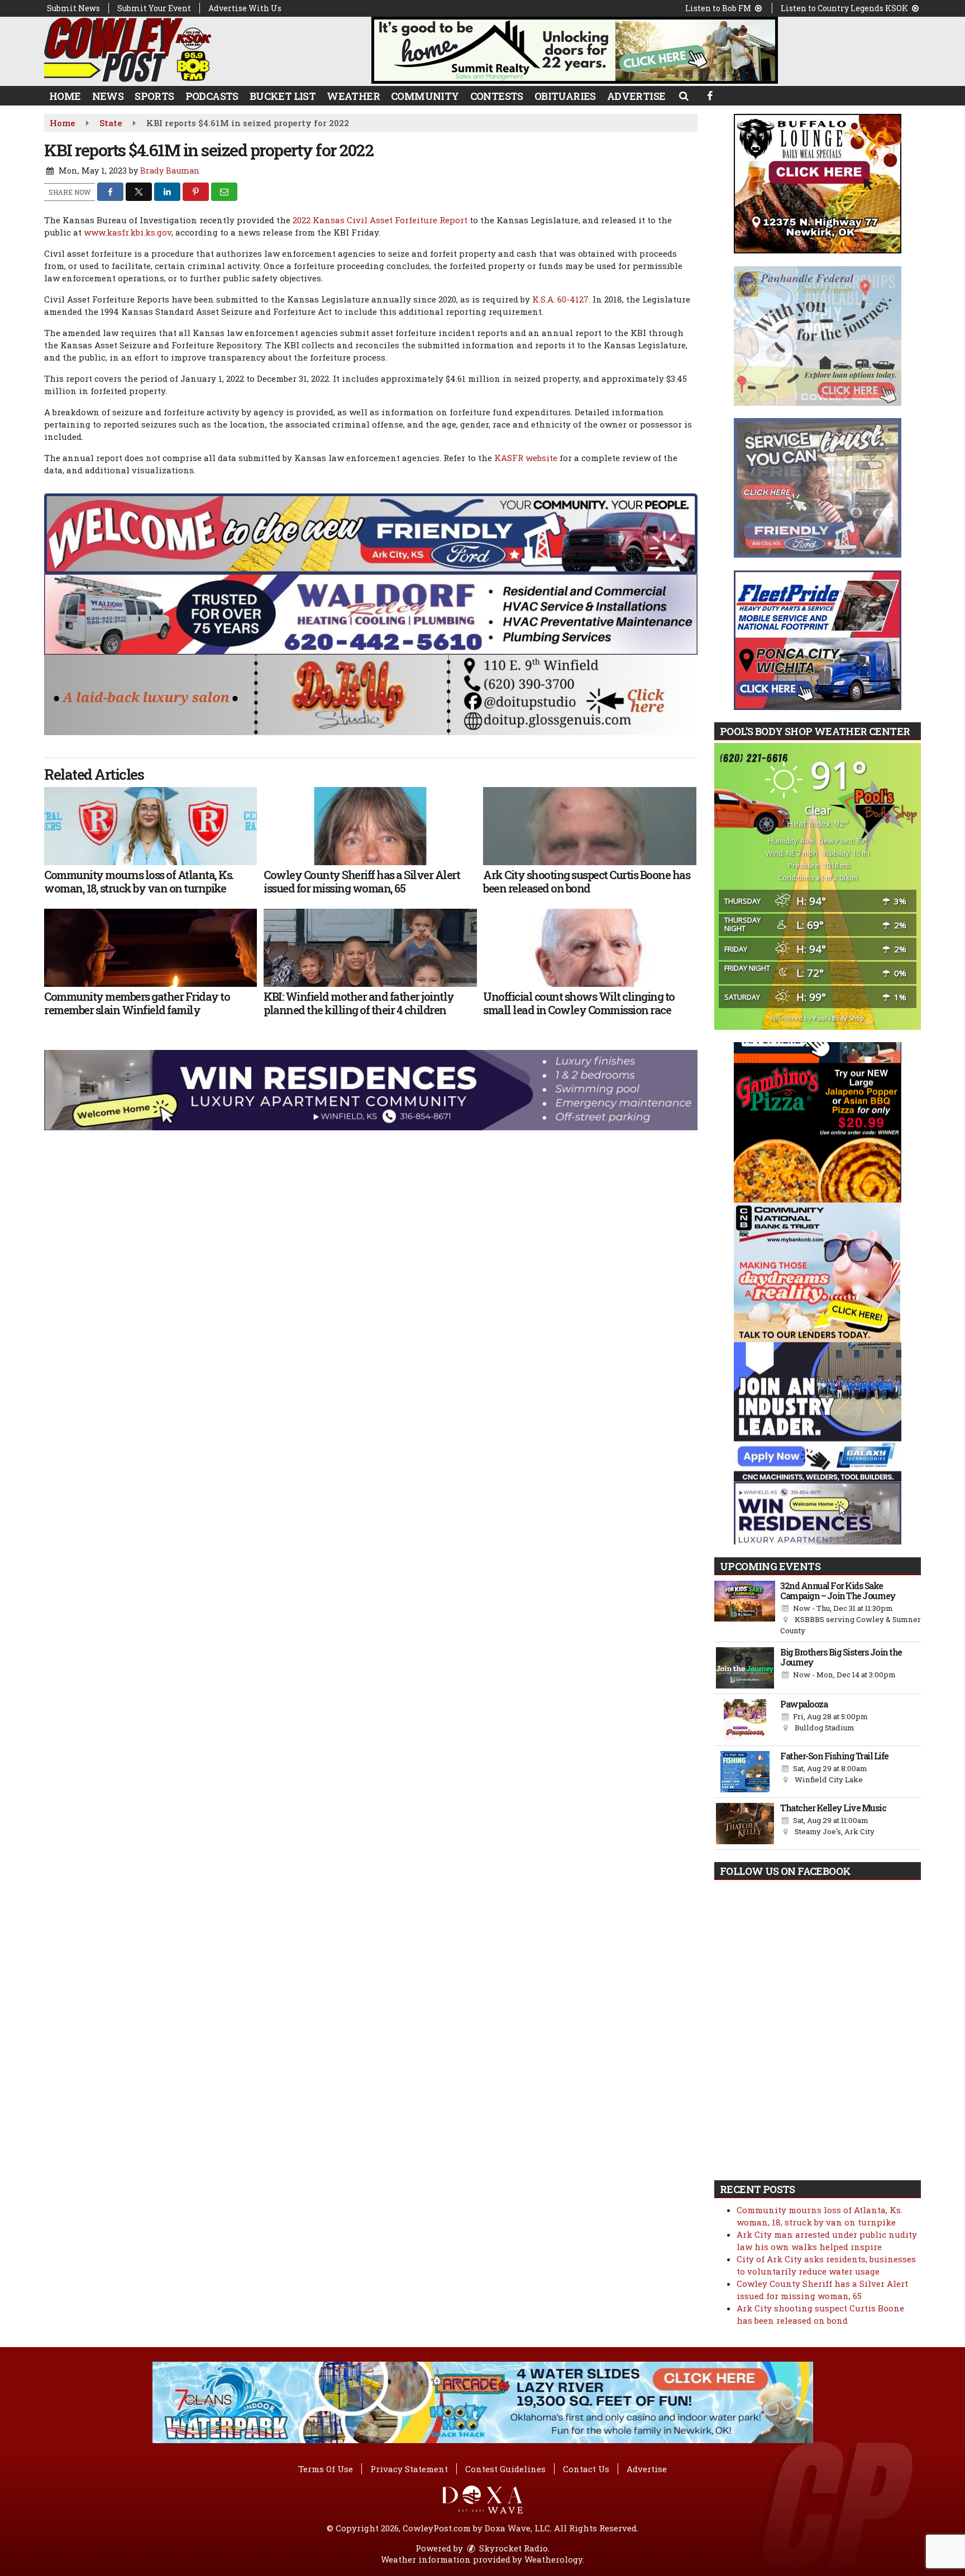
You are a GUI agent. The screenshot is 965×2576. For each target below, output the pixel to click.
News (108, 96)
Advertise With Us (245, 8)
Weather (353, 96)
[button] (683, 95)
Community (425, 96)
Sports (154, 96)
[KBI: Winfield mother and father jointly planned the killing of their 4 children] (370, 948)
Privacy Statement (409, 2469)
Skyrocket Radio (512, 2548)
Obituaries (565, 96)
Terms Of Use (326, 2469)
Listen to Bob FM (719, 8)
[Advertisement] (575, 50)
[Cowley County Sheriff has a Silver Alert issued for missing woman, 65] (370, 826)
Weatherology (553, 2559)
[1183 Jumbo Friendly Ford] (371, 533)
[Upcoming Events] (745, 1609)
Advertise (636, 96)
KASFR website (526, 458)
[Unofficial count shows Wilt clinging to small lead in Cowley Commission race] (589, 948)
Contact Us (586, 2469)
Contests (497, 96)
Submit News (73, 8)
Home (65, 96)
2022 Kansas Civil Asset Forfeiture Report (380, 220)
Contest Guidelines (505, 2469)
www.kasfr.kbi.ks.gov (128, 232)
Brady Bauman (170, 171)
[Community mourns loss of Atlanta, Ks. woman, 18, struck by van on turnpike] (151, 826)
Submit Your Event (154, 8)
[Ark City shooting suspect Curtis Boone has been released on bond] (589, 826)
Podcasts (212, 96)
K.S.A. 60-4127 (560, 299)
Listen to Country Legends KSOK (845, 8)
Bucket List (283, 96)
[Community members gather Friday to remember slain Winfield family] (151, 948)
